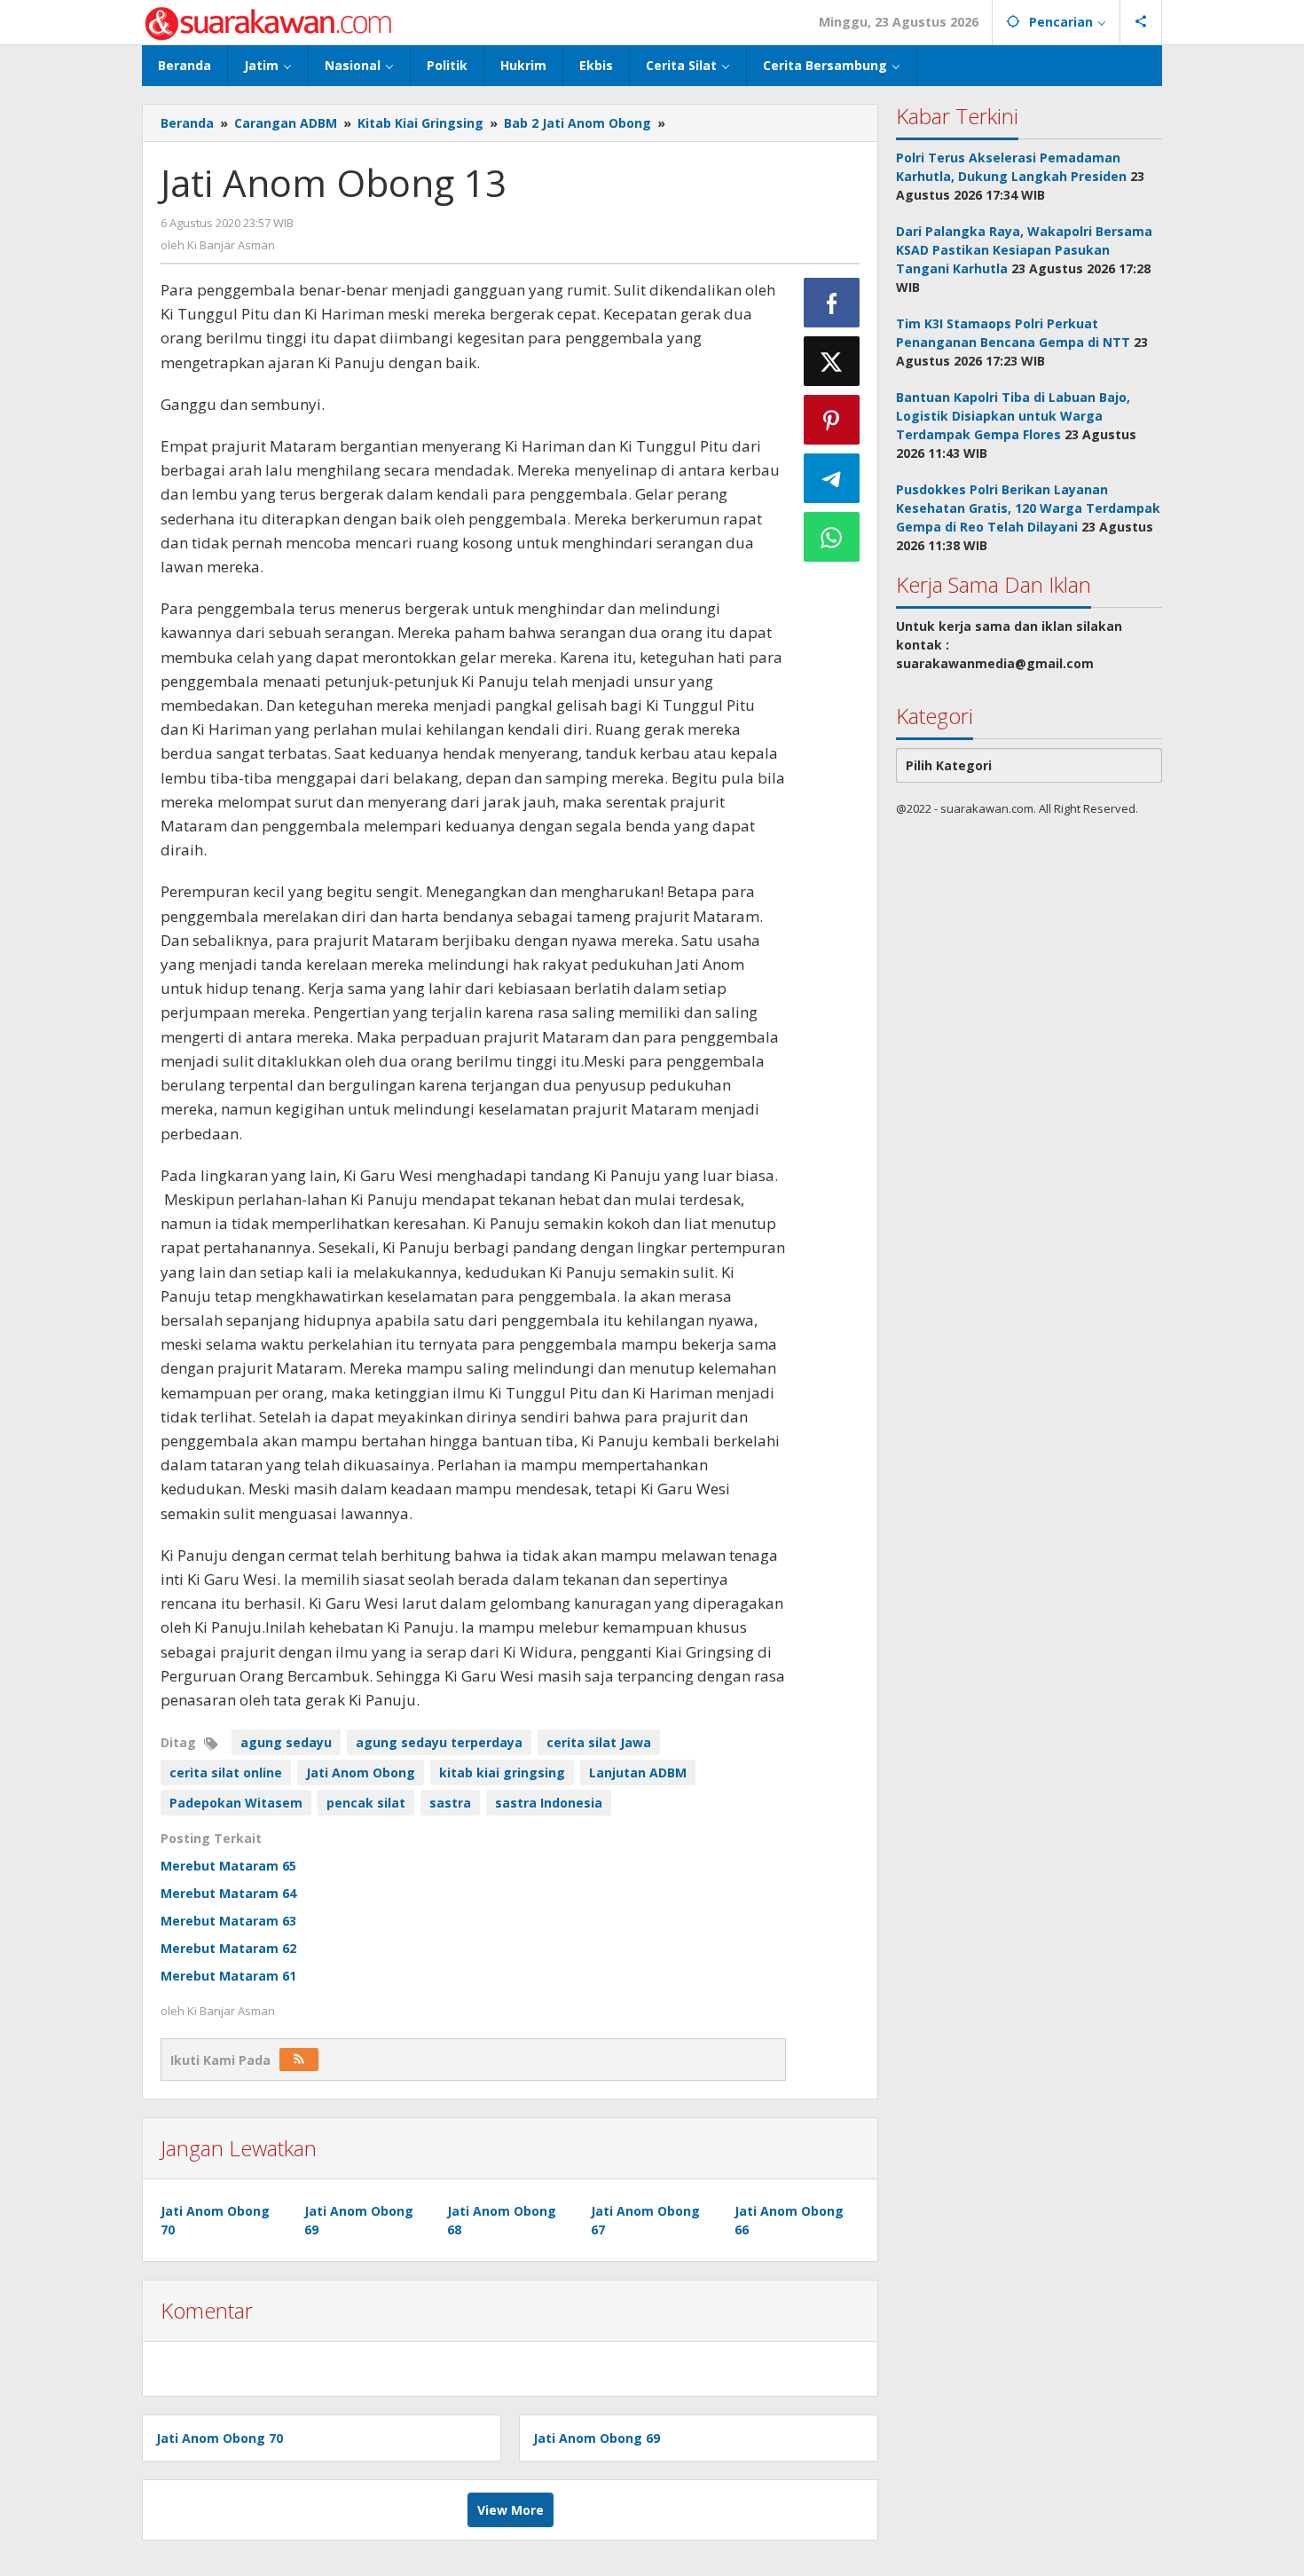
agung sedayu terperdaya (439, 1742)
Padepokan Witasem (236, 1803)
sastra (450, 1803)
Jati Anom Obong (361, 1772)
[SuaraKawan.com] (268, 22)
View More (511, 2510)
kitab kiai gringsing (502, 1772)
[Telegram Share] (832, 478)
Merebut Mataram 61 (228, 1976)
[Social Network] (1141, 22)
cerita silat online (226, 1772)
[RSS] (299, 2060)
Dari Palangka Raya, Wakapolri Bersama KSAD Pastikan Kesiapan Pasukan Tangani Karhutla (1024, 250)
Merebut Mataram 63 (228, 1921)
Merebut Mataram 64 (228, 1893)
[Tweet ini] (832, 361)
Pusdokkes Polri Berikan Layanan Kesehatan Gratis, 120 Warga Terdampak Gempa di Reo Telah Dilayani (1028, 508)
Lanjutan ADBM (638, 1772)
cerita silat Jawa (599, 1742)
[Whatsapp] (832, 537)
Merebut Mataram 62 (228, 1948)
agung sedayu (286, 1742)
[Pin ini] (832, 420)
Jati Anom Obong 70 (220, 2438)
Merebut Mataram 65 (228, 1866)
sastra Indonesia (549, 1803)
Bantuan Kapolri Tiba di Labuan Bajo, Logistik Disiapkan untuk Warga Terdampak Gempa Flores (1013, 416)
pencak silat (366, 1803)
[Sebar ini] (832, 303)
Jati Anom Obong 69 (597, 2438)
